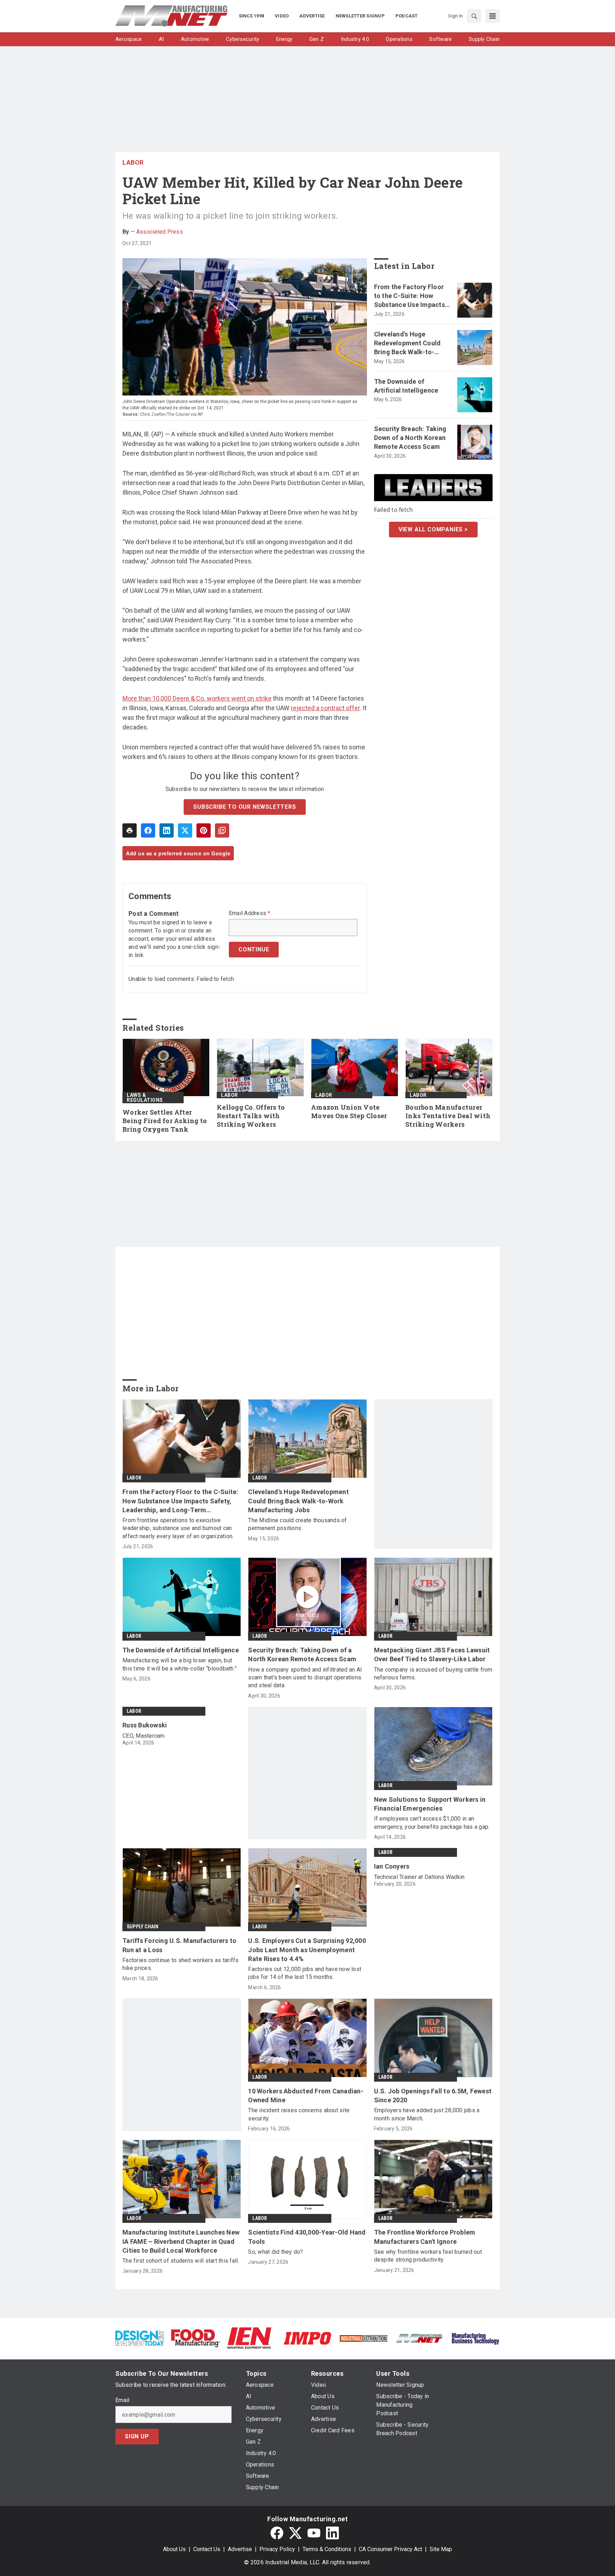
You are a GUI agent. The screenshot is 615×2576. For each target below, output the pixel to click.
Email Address (250, 913)
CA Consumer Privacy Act (390, 2549)
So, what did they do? (275, 2252)
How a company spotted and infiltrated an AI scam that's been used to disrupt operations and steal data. (305, 1678)
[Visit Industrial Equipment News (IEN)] (249, 2338)
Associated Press (160, 232)
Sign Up (137, 2436)
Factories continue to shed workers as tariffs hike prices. (180, 1964)
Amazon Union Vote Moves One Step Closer (349, 1112)
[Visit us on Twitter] (295, 2533)
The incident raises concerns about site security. (299, 2114)
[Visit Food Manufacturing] (196, 2338)
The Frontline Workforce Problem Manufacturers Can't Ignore (425, 2237)
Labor (133, 162)
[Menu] (493, 16)
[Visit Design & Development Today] (140, 2338)
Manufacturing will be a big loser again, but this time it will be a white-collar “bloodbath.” (180, 1664)
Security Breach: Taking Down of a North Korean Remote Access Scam (410, 438)
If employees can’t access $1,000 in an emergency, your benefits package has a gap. (432, 1823)
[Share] (148, 830)
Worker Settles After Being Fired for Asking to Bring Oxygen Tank (165, 1121)
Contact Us (207, 2549)
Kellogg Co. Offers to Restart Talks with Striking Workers (251, 1116)
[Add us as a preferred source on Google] (222, 830)
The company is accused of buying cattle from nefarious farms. (433, 1674)
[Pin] (204, 830)
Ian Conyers (392, 1866)
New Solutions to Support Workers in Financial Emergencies (430, 1804)
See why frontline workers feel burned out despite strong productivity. (428, 2256)
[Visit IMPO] (307, 2338)
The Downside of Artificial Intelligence (406, 386)
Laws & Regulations (145, 1098)
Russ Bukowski (145, 1725)
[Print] (130, 830)
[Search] (474, 16)
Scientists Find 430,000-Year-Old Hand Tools (307, 2237)
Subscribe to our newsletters (245, 807)
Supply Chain (143, 1927)
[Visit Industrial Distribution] (364, 2338)
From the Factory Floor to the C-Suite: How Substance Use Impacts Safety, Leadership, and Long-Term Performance (412, 296)
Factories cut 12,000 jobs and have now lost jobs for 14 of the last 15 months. (305, 1973)
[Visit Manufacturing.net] (419, 2338)
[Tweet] (185, 830)
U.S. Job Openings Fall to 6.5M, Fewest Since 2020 (433, 2096)
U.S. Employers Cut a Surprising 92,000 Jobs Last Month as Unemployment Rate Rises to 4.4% (307, 1950)
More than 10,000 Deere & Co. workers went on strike (197, 698)
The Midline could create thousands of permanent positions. (297, 1524)
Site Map (441, 2549)
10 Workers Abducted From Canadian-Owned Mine (306, 2096)
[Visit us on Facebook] (277, 2533)
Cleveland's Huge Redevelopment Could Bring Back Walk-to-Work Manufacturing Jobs (408, 344)
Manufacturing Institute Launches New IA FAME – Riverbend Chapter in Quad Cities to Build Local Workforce (181, 2241)
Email (122, 2400)
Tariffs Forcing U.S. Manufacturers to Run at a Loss (179, 1945)
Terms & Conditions (327, 2549)
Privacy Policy (277, 2549)
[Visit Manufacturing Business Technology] (475, 2338)
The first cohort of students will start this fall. (181, 2261)
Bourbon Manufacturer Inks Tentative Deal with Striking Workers (448, 1116)
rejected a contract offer (325, 708)
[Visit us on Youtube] (314, 2533)
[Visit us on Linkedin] (332, 2533)
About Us (174, 2549)
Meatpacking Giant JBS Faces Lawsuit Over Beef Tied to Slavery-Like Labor (432, 1655)
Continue (254, 949)
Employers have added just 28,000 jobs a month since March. (427, 2114)
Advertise (240, 2549)
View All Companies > (433, 529)
